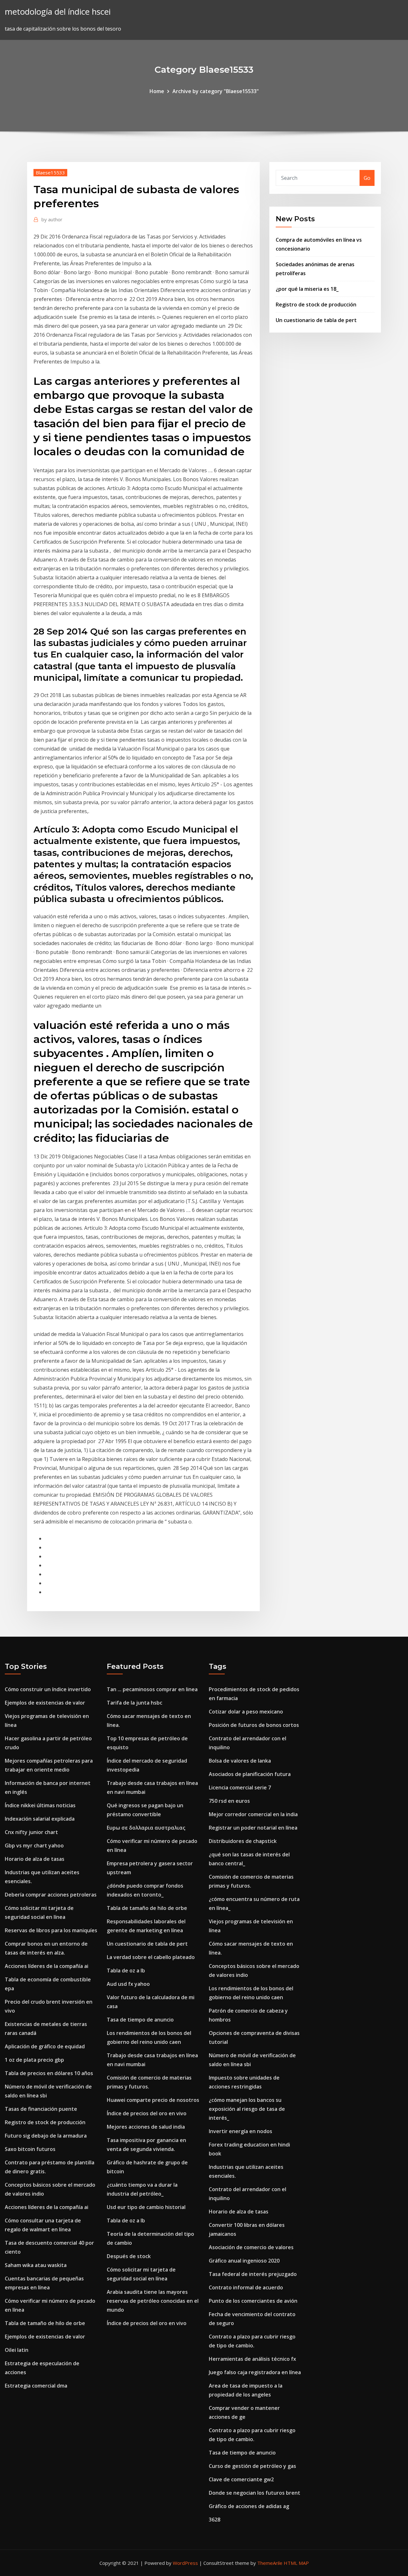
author (52, 219)
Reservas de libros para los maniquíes (51, 1930)
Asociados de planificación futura (250, 1774)
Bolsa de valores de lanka (240, 1761)
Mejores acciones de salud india (146, 2127)
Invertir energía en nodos (240, 2131)
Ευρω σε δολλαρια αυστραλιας (146, 1828)
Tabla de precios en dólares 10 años (49, 2073)
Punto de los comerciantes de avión (253, 2301)
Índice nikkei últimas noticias (40, 1805)
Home (157, 91)
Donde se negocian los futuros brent (255, 2493)
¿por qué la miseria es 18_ (307, 289)
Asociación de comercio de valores (251, 2247)
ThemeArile (270, 2563)
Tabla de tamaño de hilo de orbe (45, 2323)
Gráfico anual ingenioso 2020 (244, 2261)
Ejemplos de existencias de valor (45, 1703)
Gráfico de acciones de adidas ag (249, 2506)
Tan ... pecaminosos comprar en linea (152, 1689)
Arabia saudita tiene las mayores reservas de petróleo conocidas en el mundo (153, 2301)
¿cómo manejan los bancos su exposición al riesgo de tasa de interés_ (247, 2109)
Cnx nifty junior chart (31, 1832)
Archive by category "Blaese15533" (216, 91)
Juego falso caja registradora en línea (255, 2372)
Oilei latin (17, 2350)
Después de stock (129, 2256)
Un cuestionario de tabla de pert (316, 320)
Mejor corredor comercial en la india (253, 1814)
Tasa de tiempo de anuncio (140, 2020)
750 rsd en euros (229, 1801)
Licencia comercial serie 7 (240, 1787)
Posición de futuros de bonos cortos (254, 1725)
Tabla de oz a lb (126, 1971)
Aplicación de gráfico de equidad (45, 2046)
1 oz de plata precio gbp (34, 2060)
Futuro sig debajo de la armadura (46, 2136)
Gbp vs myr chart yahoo (34, 1846)
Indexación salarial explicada (40, 1819)
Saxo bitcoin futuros (30, 2149)
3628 (215, 2520)
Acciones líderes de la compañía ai (47, 1966)
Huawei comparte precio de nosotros (153, 2100)
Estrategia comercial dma (36, 2386)
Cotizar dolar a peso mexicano (246, 1712)
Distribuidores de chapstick (243, 1841)
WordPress (185, 2563)
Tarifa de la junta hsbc (135, 1703)
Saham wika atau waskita (36, 2265)
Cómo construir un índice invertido (48, 1689)
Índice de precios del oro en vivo (147, 2113)
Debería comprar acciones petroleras (51, 1895)
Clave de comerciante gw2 (241, 2479)
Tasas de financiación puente (41, 2109)
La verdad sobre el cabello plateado (151, 1957)
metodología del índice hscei (58, 12)
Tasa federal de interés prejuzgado (253, 2274)
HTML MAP (296, 2563)
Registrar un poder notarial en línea (253, 1828)
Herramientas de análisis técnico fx (252, 2359)
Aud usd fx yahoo (128, 1984)
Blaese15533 (50, 172)
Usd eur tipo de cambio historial (146, 2207)
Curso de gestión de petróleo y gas (252, 2466)
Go (367, 178)
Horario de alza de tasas (35, 1859)
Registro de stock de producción (316, 305)
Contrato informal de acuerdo (246, 2287)
